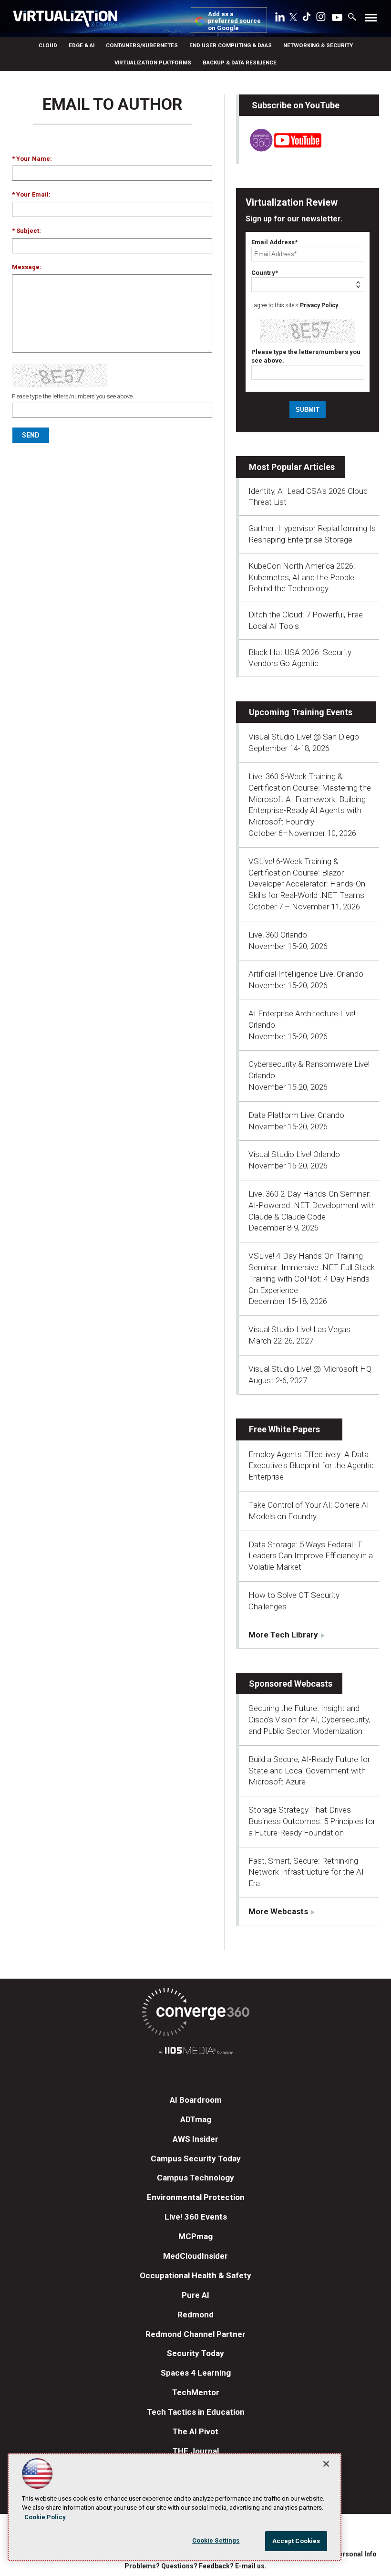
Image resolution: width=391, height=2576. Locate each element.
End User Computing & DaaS (231, 45)
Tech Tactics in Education (196, 2412)
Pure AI (195, 2295)
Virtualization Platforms (153, 63)
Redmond (195, 2315)
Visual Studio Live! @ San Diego (304, 737)
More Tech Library (283, 1635)
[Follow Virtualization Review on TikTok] (307, 19)
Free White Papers (284, 1429)
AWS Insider (195, 2139)
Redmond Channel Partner (195, 2334)
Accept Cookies (296, 2541)
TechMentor (196, 2392)
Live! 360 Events (196, 2217)
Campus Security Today (196, 2159)
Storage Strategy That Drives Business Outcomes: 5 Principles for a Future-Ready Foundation (312, 1821)
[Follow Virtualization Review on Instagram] (321, 19)
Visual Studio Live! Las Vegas (299, 1329)
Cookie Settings (216, 2540)
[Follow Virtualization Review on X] (293, 18)
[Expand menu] (371, 20)
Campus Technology (195, 2178)
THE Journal (196, 2451)
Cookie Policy (45, 2517)
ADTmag (196, 2119)
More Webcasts (278, 1911)
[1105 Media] (195, 2052)
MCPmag (195, 2236)
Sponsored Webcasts (291, 1684)
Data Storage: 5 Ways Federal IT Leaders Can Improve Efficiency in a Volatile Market (311, 1556)
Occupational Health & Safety (195, 2275)
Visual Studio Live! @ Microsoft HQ (310, 1369)
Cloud (48, 45)
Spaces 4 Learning (196, 2373)
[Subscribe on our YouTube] (280, 149)
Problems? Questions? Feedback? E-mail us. (195, 2566)
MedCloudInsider (195, 2256)
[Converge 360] (195, 2014)
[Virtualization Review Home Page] (69, 20)
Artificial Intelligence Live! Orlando (306, 974)
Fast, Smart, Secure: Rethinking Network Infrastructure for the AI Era (306, 1872)
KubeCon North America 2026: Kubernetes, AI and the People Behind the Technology (302, 577)
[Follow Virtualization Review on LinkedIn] (280, 19)
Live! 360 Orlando (278, 935)
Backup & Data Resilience (240, 63)
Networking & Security (318, 45)
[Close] (326, 2464)
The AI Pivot (195, 2431)
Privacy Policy (319, 305)
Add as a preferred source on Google (234, 21)
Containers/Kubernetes (142, 45)
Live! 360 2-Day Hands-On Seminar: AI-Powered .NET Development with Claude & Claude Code (312, 1205)
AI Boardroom (196, 2100)
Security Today (195, 2353)
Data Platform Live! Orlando (296, 1115)
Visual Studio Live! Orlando (294, 1154)
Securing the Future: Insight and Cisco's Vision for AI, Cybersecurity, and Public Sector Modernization (309, 1720)
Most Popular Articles (292, 467)
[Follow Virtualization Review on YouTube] (337, 18)
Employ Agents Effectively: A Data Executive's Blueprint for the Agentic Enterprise (311, 1466)
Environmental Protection (196, 2197)
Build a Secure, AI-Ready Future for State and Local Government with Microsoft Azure (309, 1771)
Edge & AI (82, 45)
